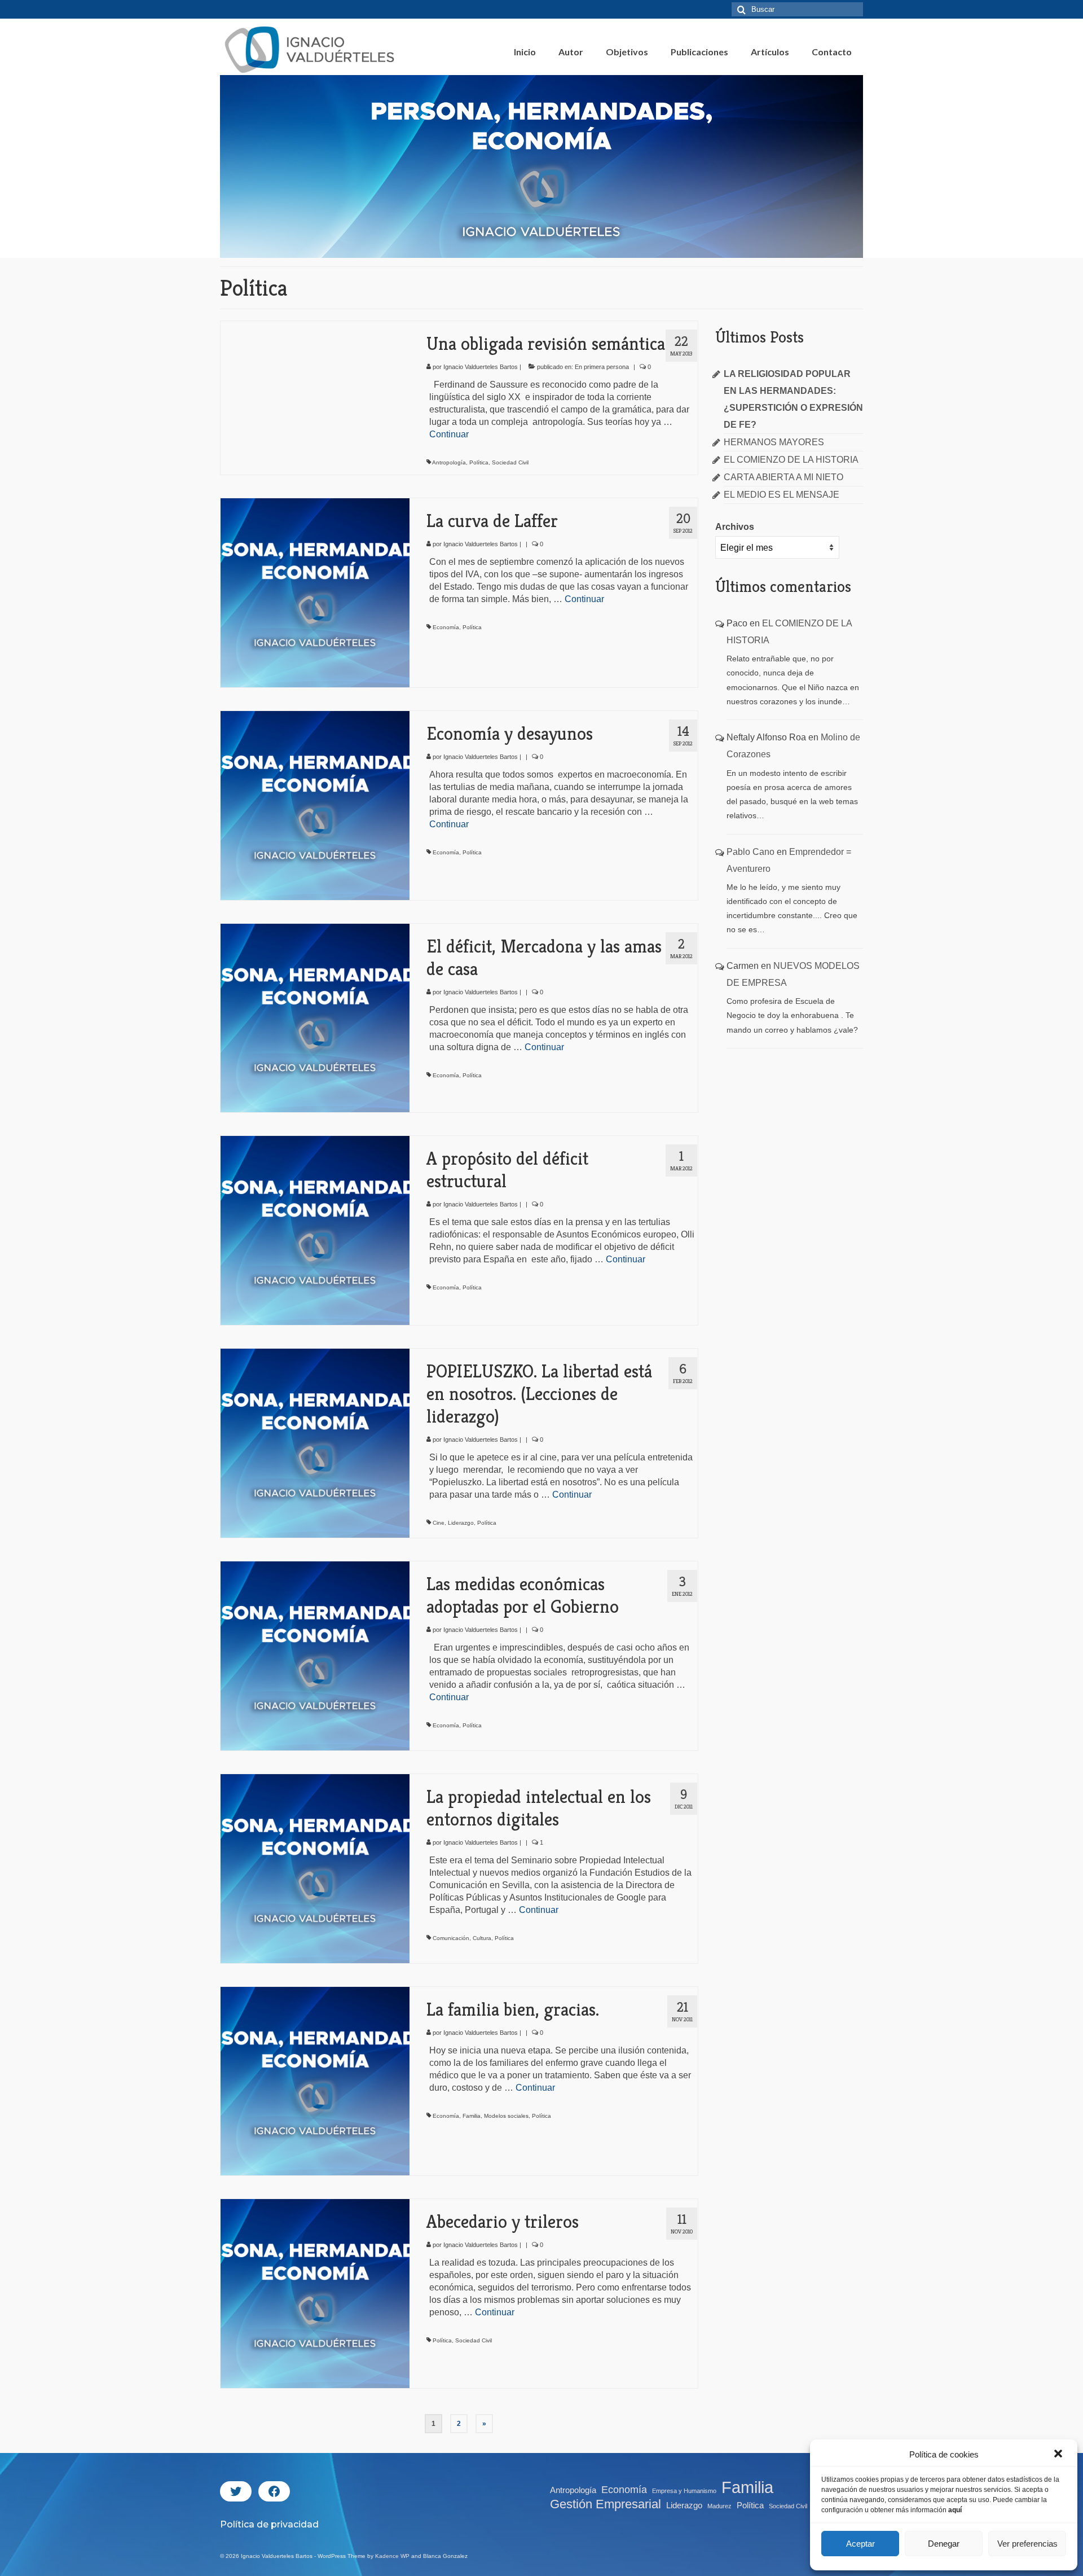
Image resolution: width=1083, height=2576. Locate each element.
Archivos (735, 527)
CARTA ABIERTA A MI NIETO (783, 477)
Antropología (449, 462)
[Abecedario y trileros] (315, 2293)
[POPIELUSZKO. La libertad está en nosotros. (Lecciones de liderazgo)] (315, 1443)
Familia (472, 2116)
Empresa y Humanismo (684, 2491)
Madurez (719, 2506)
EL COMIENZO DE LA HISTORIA (791, 460)
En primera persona (602, 367)
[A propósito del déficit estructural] (315, 1230)
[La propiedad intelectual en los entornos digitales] (315, 1868)
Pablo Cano (750, 852)
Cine (439, 1523)
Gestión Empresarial (606, 2504)
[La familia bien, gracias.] (315, 2080)
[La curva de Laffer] (315, 592)
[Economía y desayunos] (315, 805)
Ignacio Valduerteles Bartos (481, 367)
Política (479, 462)
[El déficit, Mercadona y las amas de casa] (315, 1017)
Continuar (449, 434)
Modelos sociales (506, 2116)
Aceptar (860, 2544)
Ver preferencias (1027, 2544)
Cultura (482, 1938)
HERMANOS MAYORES (774, 442)
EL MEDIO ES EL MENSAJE (782, 495)
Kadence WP (392, 2556)
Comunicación (451, 1938)
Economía (446, 627)
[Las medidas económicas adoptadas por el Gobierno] (315, 1655)
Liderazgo (461, 1523)
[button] (1059, 2455)
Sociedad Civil (510, 462)
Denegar (944, 2544)
